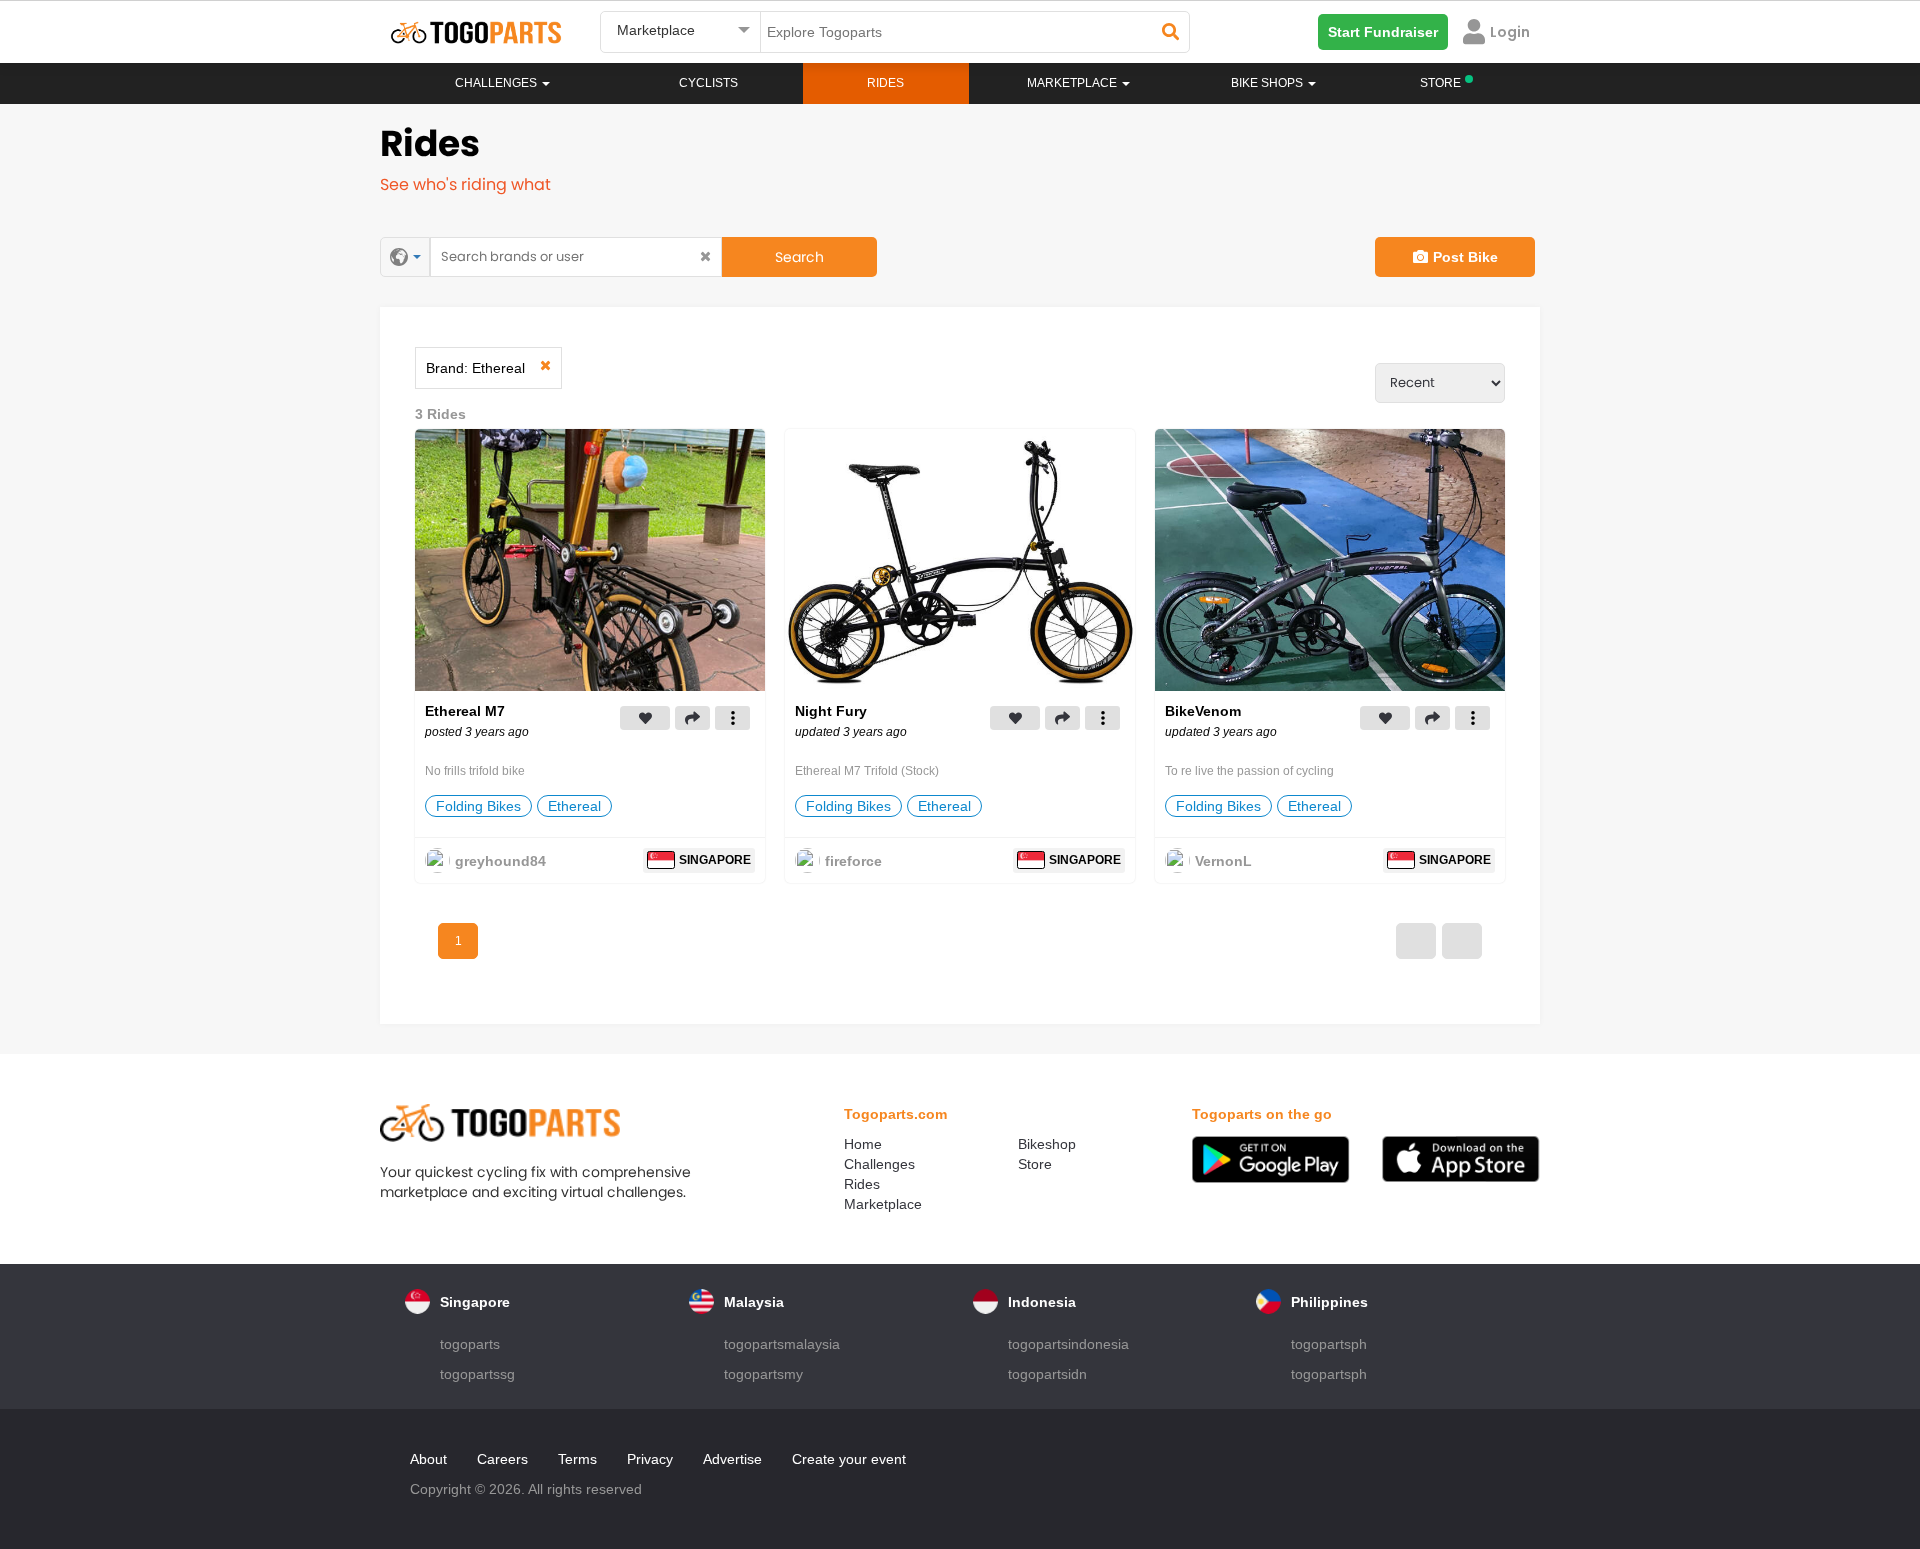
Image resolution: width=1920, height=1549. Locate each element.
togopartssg (477, 1374)
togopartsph (1329, 1344)
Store (1035, 1164)
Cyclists (708, 83)
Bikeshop (1047, 1144)
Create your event (849, 1459)
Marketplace (883, 1204)
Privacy (650, 1459)
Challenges (497, 83)
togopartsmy (763, 1374)
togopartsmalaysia (782, 1344)
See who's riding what (465, 184)
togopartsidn (1047, 1374)
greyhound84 (500, 861)
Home (863, 1144)
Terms (577, 1459)
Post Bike (1465, 257)
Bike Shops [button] (1268, 83)
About (428, 1459)
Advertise (732, 1459)
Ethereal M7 (465, 711)
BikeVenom (1203, 711)
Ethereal (574, 806)
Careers (502, 1459)
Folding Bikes (478, 806)
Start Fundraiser (1383, 32)
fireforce (853, 861)
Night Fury (831, 711)
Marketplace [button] (1073, 83)
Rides (885, 83)
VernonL (1223, 861)
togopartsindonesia (1068, 1344)
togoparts (470, 1344)
